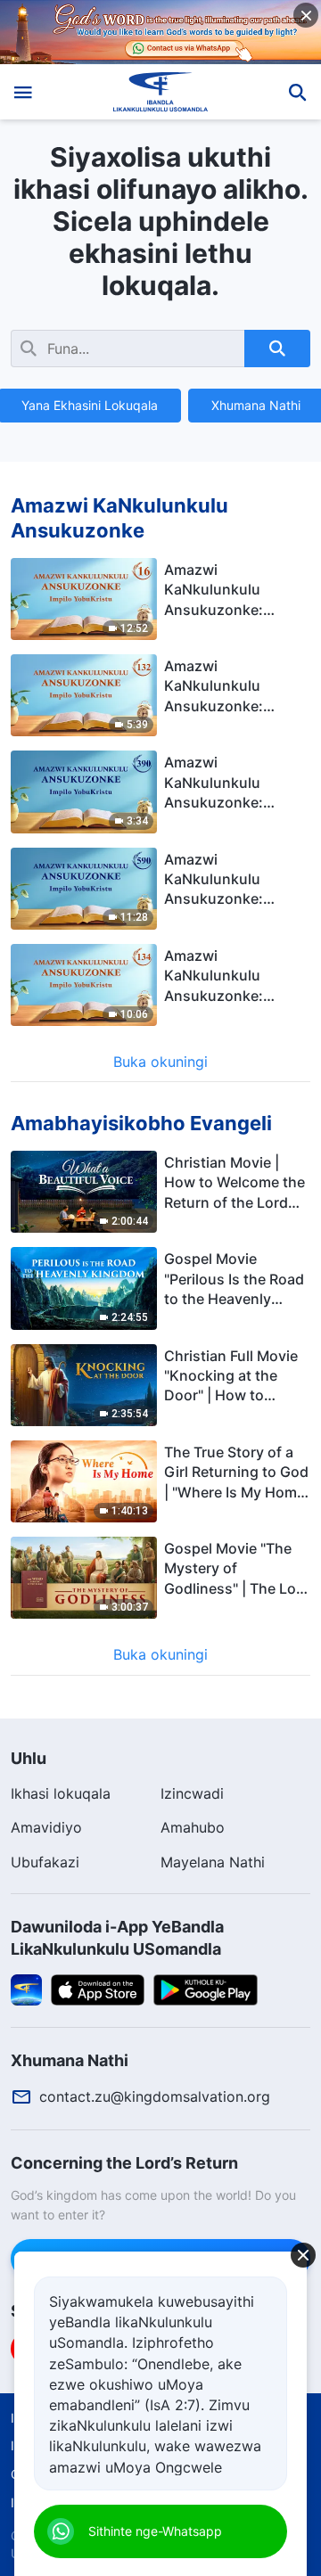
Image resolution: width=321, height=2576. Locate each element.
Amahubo (193, 1827)
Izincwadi (192, 1793)
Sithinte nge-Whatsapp (155, 2531)
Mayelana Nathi (213, 1862)
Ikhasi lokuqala (61, 1793)
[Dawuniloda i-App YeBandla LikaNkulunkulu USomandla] (26, 1989)
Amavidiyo (46, 1827)
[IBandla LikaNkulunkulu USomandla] (161, 92)
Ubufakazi (45, 1862)
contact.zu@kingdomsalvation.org (155, 2096)
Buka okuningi (160, 1062)
